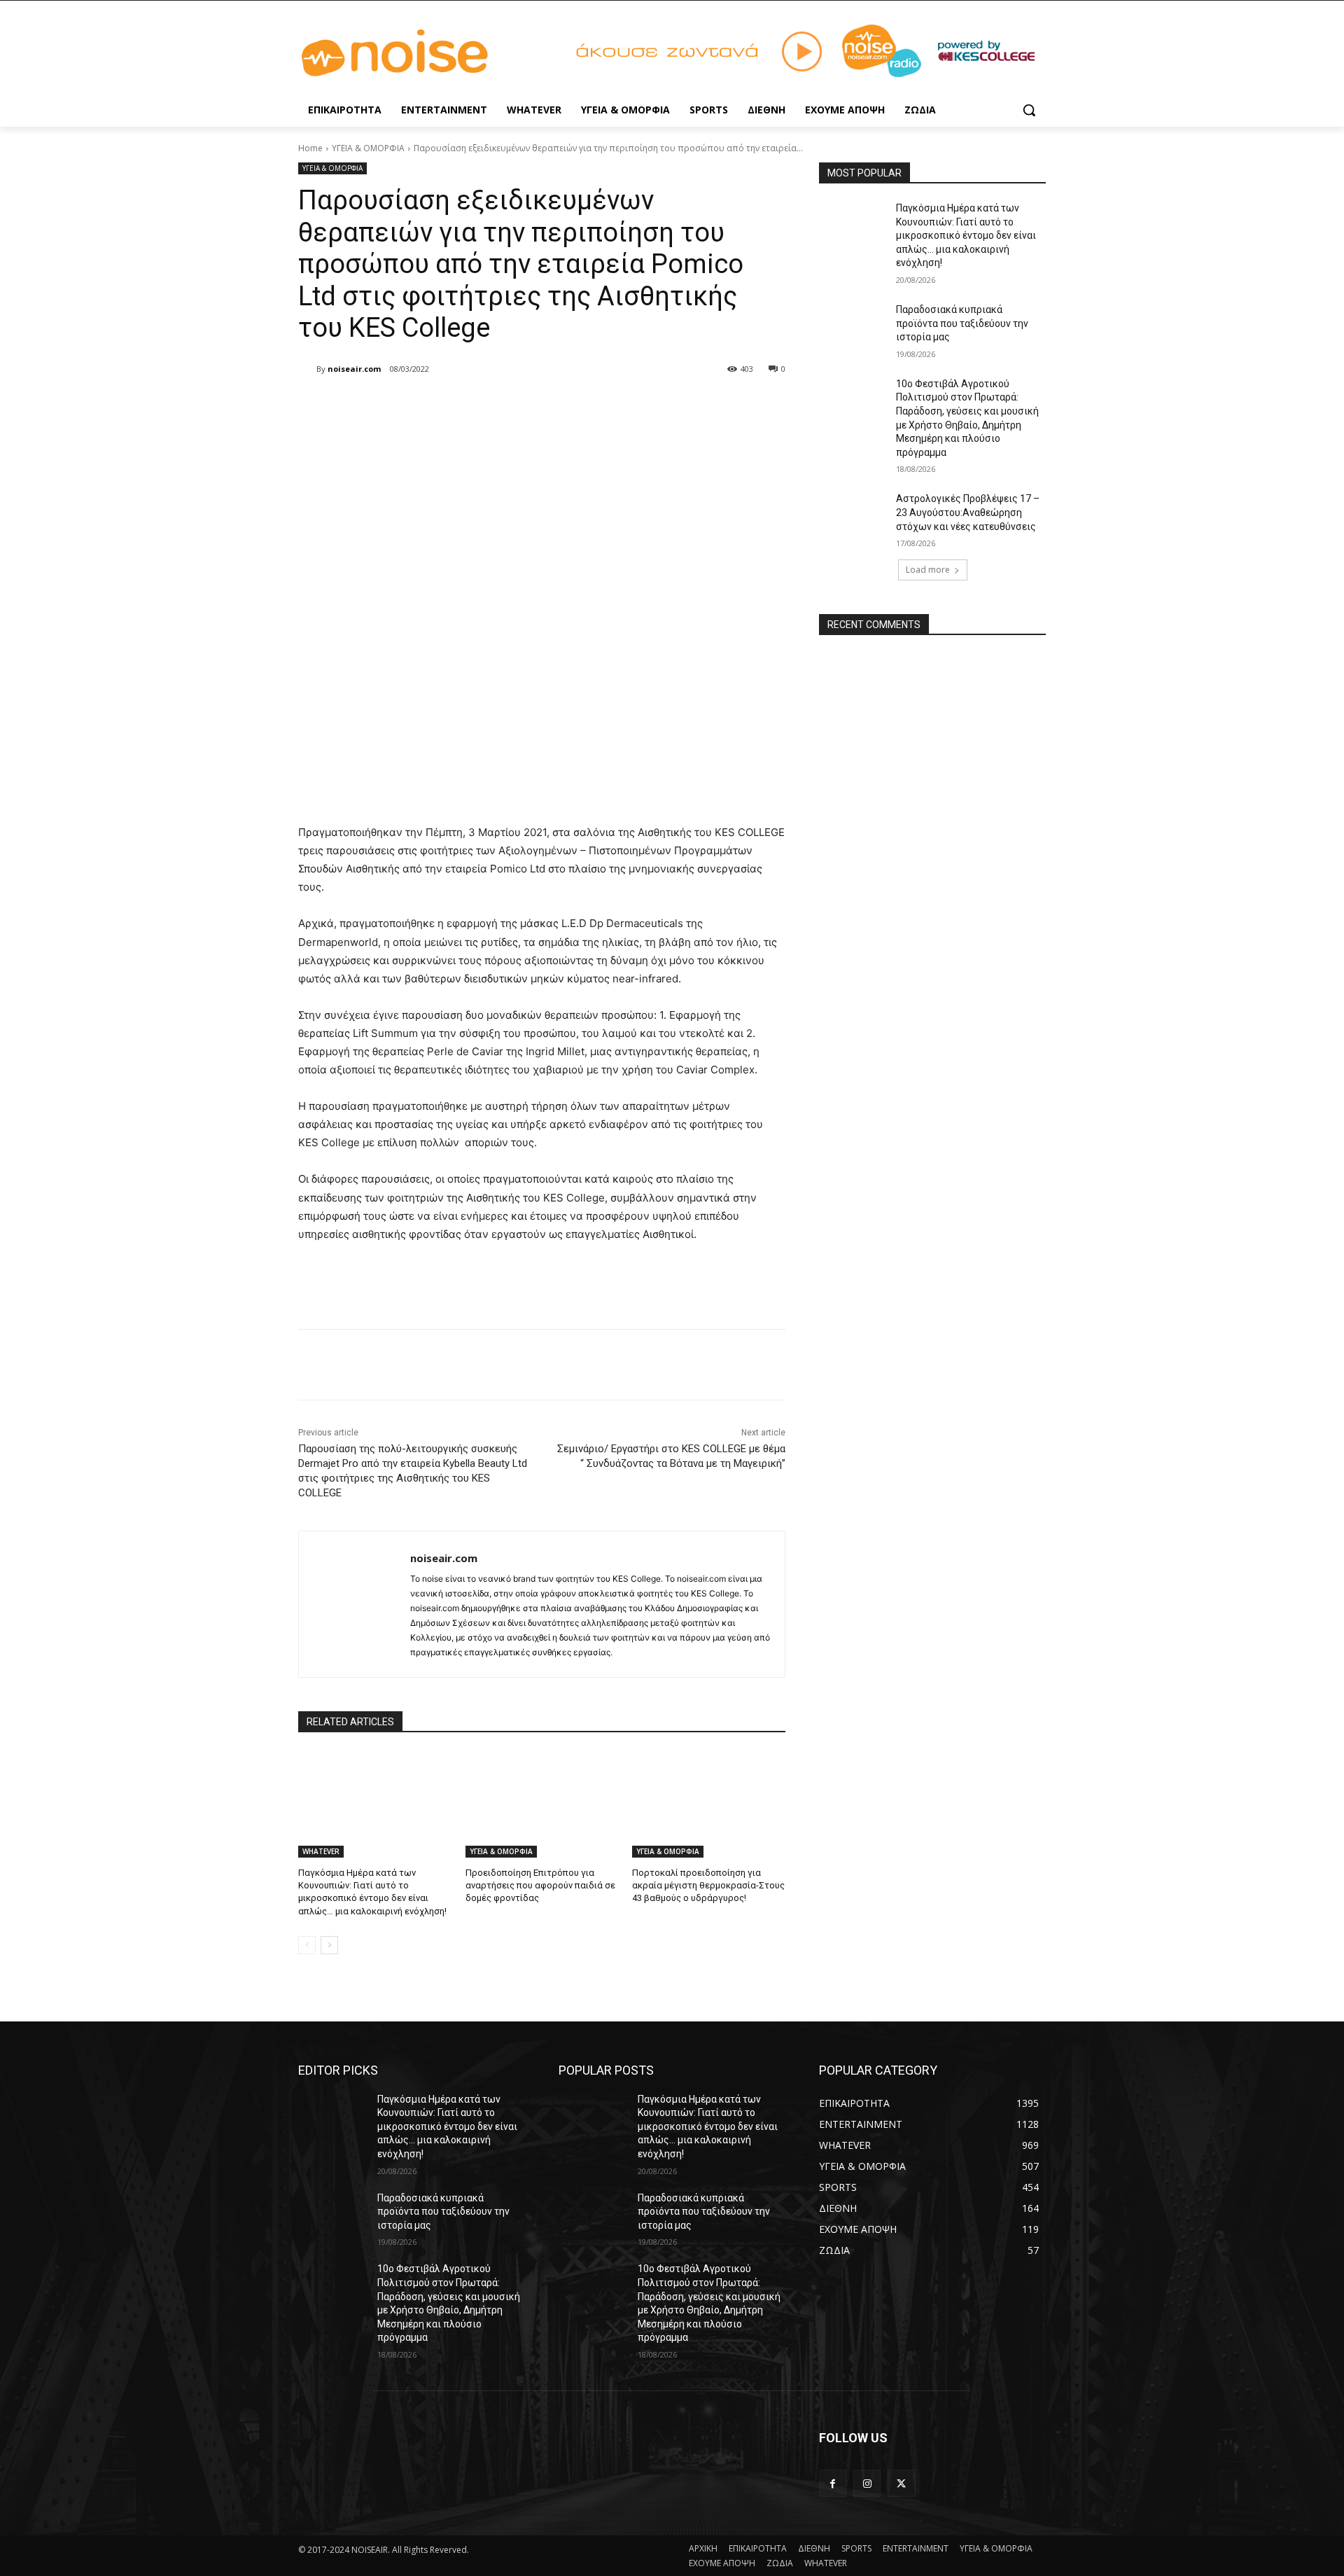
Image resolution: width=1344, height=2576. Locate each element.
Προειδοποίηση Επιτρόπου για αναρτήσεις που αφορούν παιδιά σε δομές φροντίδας (540, 1885)
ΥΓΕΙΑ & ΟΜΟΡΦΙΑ (368, 148)
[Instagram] (867, 2483)
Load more (928, 570)
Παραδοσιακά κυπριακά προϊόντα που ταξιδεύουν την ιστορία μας (962, 323)
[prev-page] (307, 1945)
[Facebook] (399, 405)
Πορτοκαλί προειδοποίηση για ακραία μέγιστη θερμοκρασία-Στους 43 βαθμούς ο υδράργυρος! (708, 1885)
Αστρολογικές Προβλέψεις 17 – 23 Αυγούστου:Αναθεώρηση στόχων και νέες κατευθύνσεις (968, 512)
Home (310, 148)
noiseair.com (354, 369)
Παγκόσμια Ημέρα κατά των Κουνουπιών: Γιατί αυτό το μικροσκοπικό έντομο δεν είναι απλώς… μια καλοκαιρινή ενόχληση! (966, 235)
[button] (1029, 110)
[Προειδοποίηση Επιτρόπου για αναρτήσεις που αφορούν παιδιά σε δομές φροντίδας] (542, 1804)
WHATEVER (321, 1851)
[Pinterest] (463, 405)
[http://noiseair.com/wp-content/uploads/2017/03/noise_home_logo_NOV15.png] (410, 54)
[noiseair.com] (307, 369)
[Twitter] (431, 405)
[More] (528, 405)
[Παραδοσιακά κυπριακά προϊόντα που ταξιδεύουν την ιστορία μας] (853, 327)
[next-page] (329, 1945)
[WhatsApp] (496, 405)
